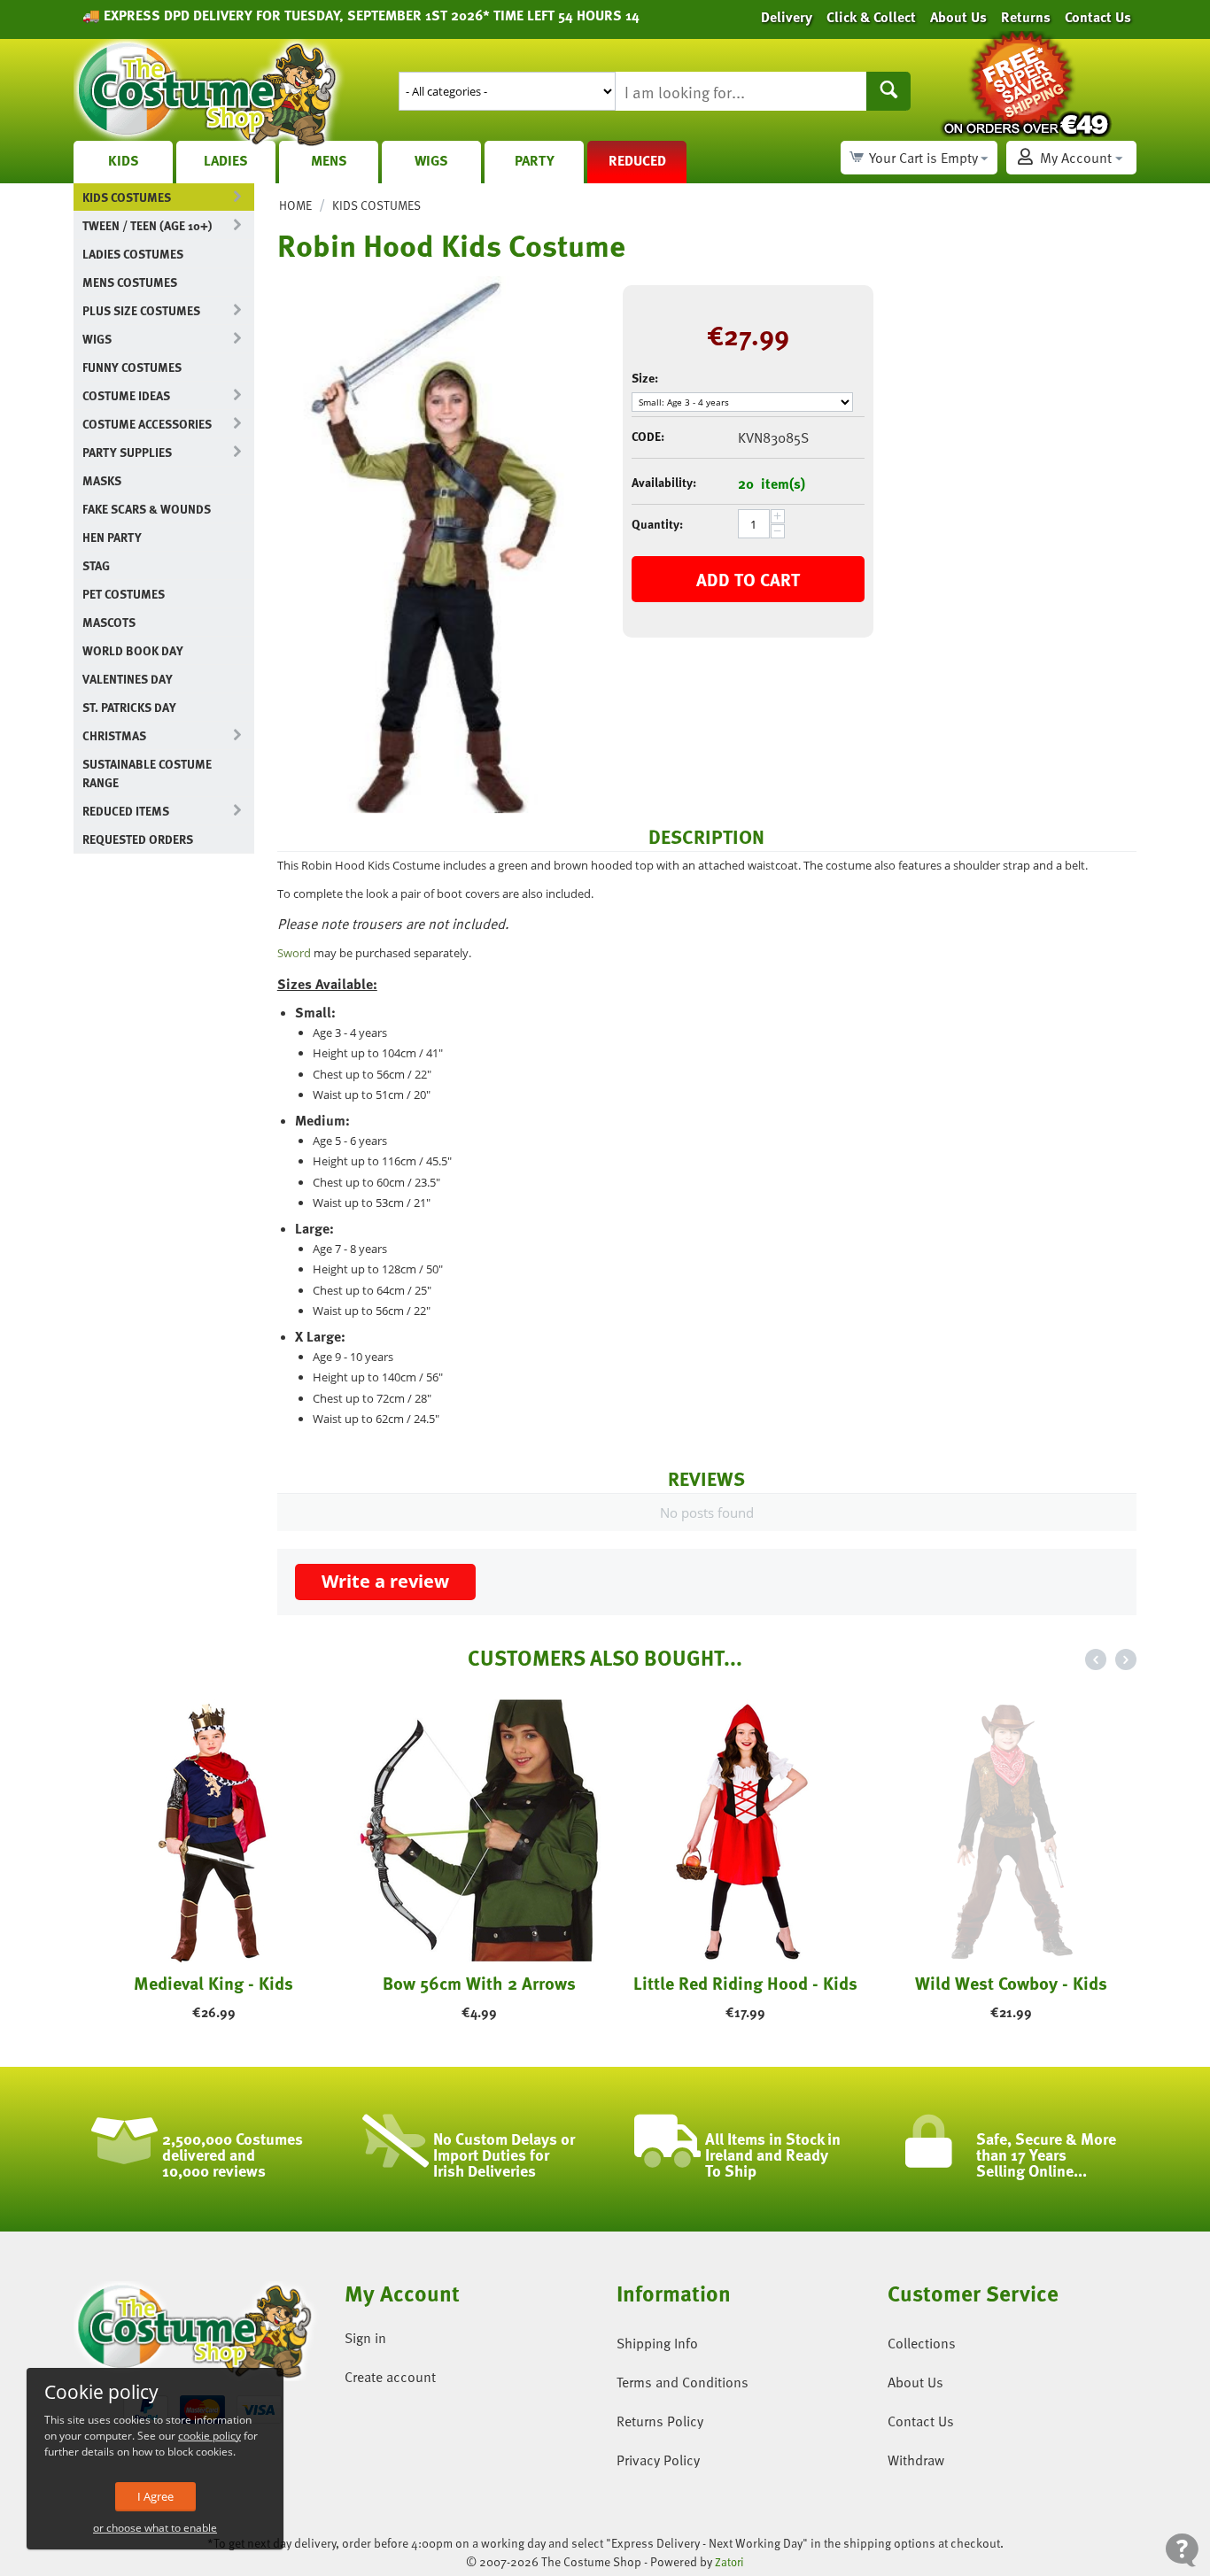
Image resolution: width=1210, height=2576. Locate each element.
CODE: (648, 436)
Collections (922, 2343)
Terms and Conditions (683, 2382)
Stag (96, 565)
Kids (124, 160)
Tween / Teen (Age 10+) (147, 225)
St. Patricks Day (129, 707)
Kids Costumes (127, 197)
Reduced (637, 160)
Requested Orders (138, 839)
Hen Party (112, 537)
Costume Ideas (126, 395)
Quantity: (657, 524)
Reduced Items (126, 811)
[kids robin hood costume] (437, 545)
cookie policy (209, 2436)
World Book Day (133, 650)
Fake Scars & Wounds (147, 509)
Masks (102, 480)
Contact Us (921, 2421)
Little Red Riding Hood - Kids (738, 1983)
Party (535, 160)
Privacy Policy (658, 2460)
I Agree (155, 2496)
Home (295, 205)
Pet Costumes (124, 594)
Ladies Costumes (133, 254)
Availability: (664, 482)
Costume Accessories (147, 424)
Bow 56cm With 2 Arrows (472, 1983)
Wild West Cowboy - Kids (1004, 1983)
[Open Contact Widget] (1182, 2550)
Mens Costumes (130, 282)
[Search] (888, 91)
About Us (915, 2382)
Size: (645, 378)
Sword (294, 953)
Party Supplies (127, 452)
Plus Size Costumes (141, 310)
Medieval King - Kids (206, 1983)
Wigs (431, 160)
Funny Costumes (132, 367)
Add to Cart (748, 579)
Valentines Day (128, 679)
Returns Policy (660, 2421)
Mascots (109, 622)
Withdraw (916, 2460)
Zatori (729, 2562)
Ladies (226, 160)
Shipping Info (657, 2343)
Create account (390, 2377)
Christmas (114, 735)
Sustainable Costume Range (147, 773)
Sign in (365, 2338)
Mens (329, 160)
